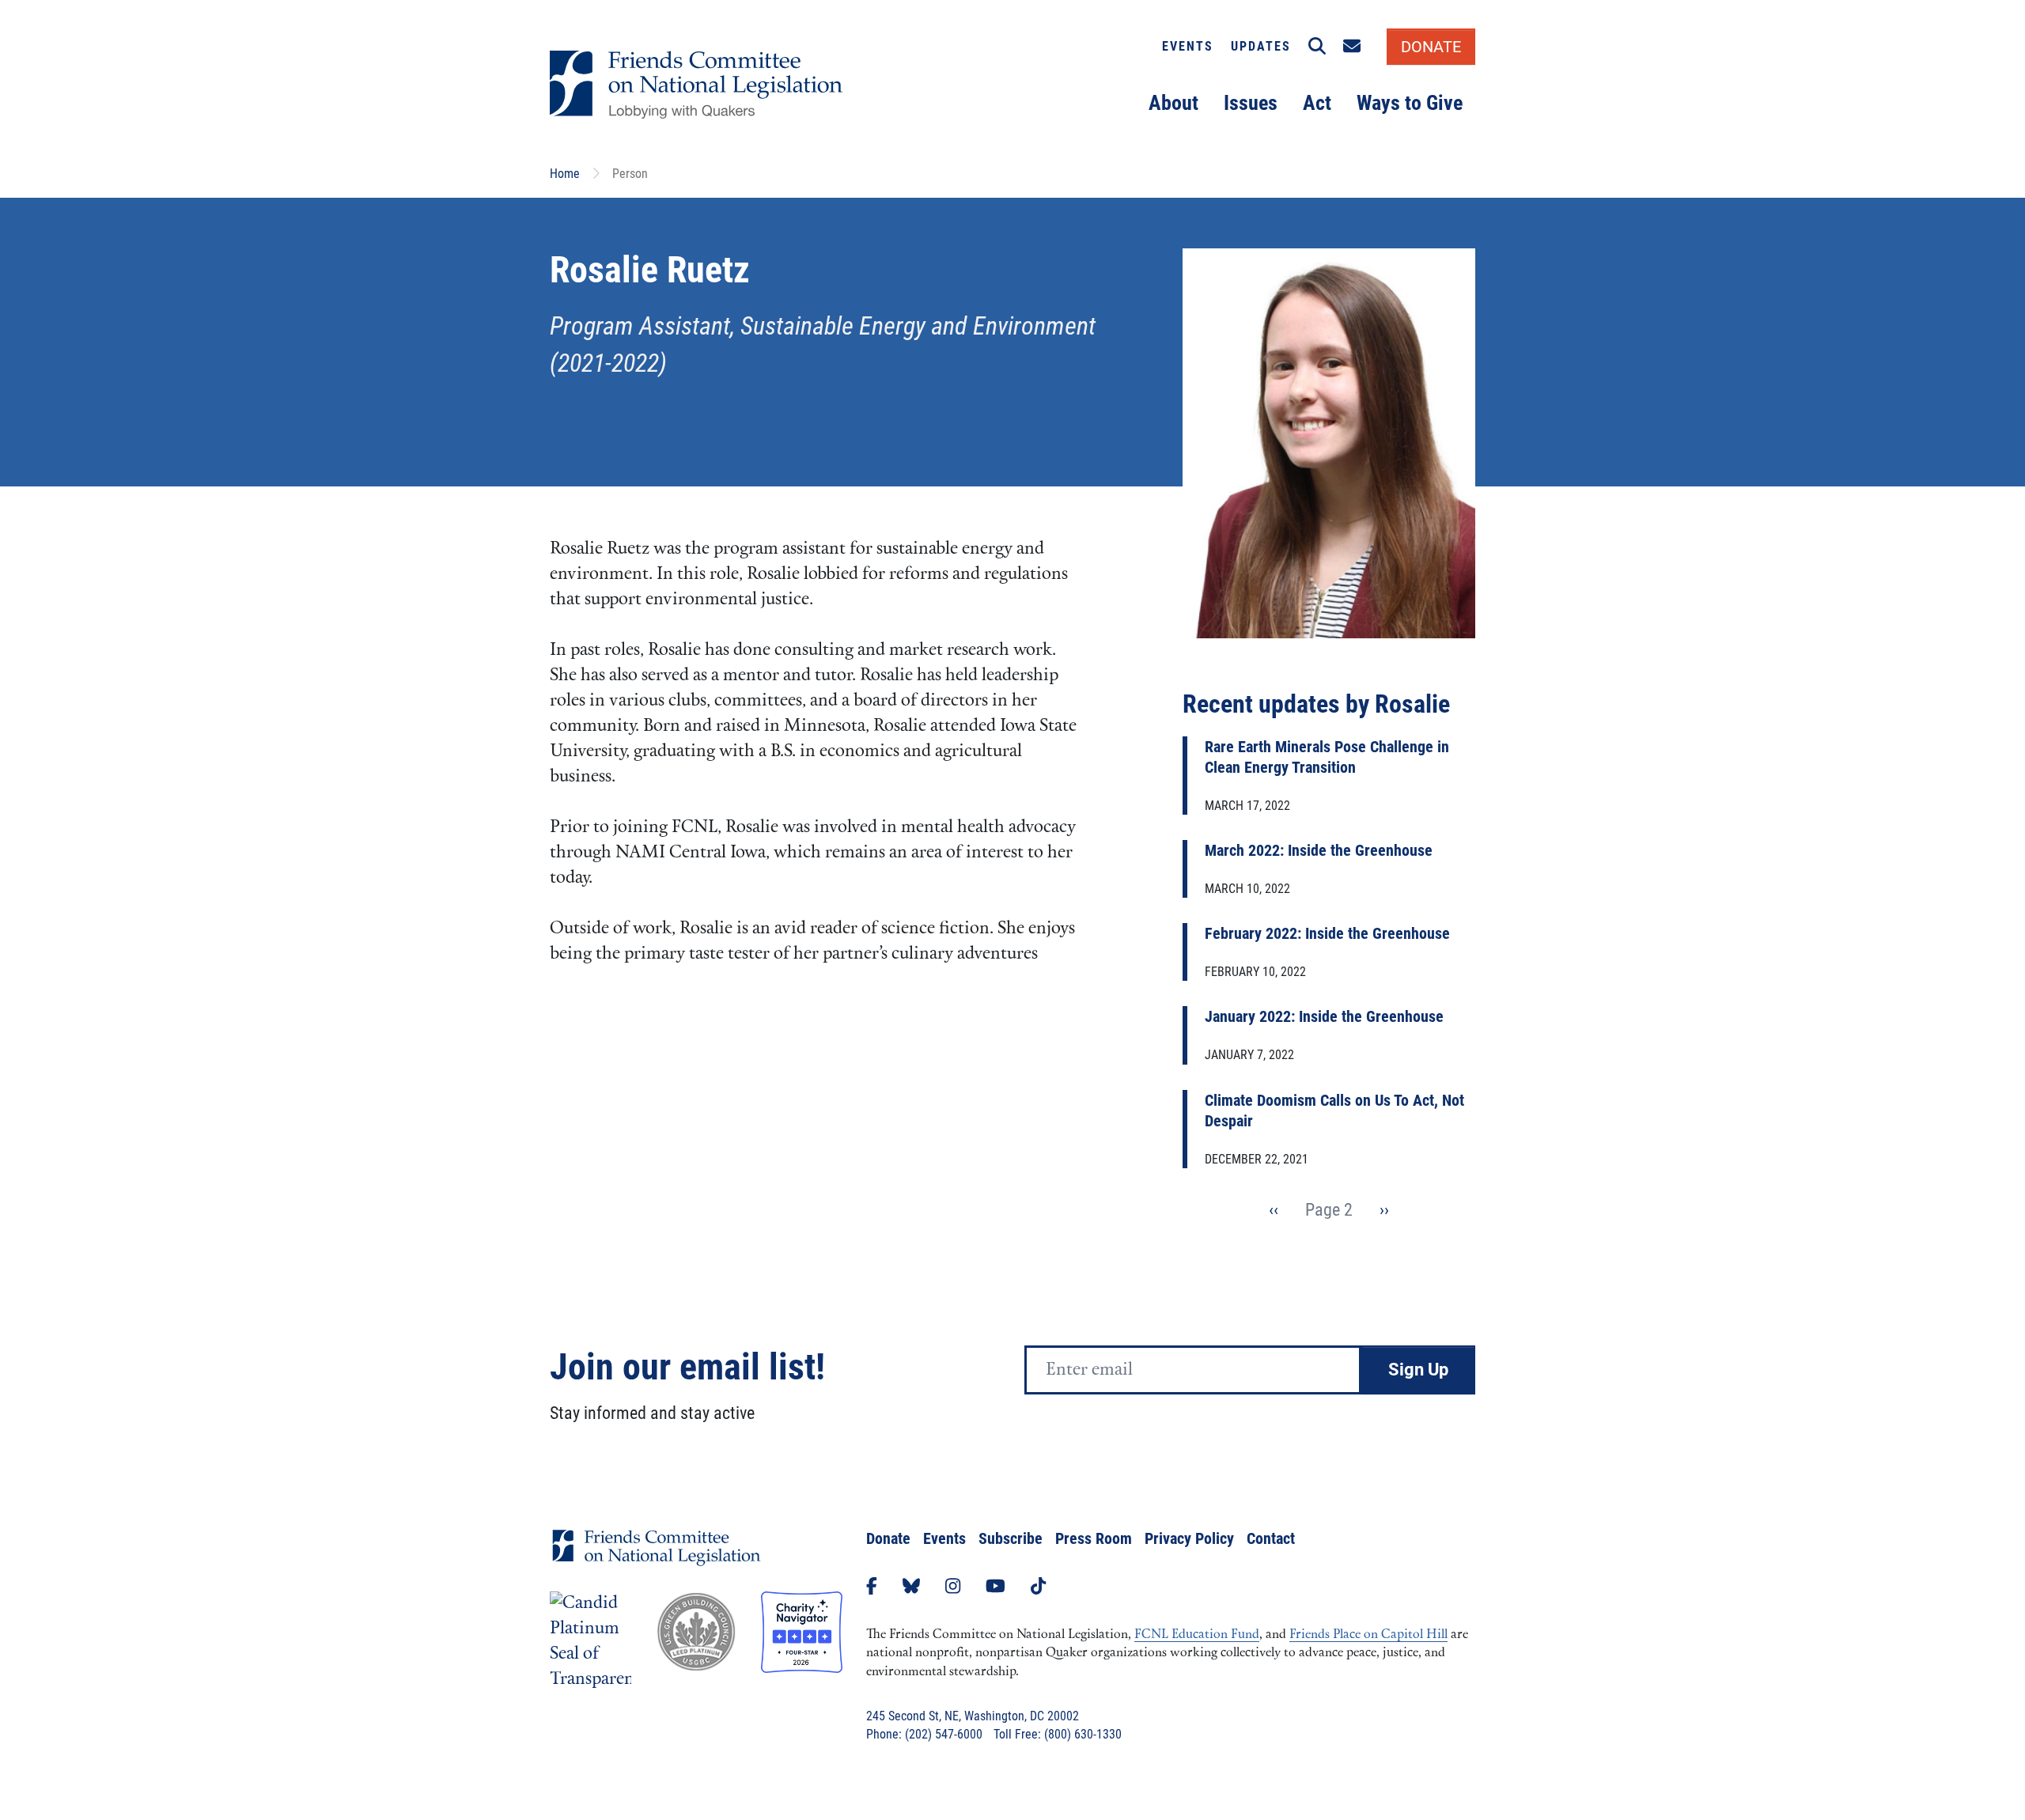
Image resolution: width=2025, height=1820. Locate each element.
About (1173, 103)
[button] (1317, 47)
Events (1188, 46)
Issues (1251, 103)
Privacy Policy (1189, 1538)
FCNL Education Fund (1197, 1635)
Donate (888, 1538)
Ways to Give (1410, 103)
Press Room (1094, 1538)
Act (1317, 103)
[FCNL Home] (657, 1560)
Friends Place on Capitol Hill (1368, 1635)
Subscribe (1011, 1538)
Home (565, 174)
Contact (1271, 1538)
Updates (1261, 46)
